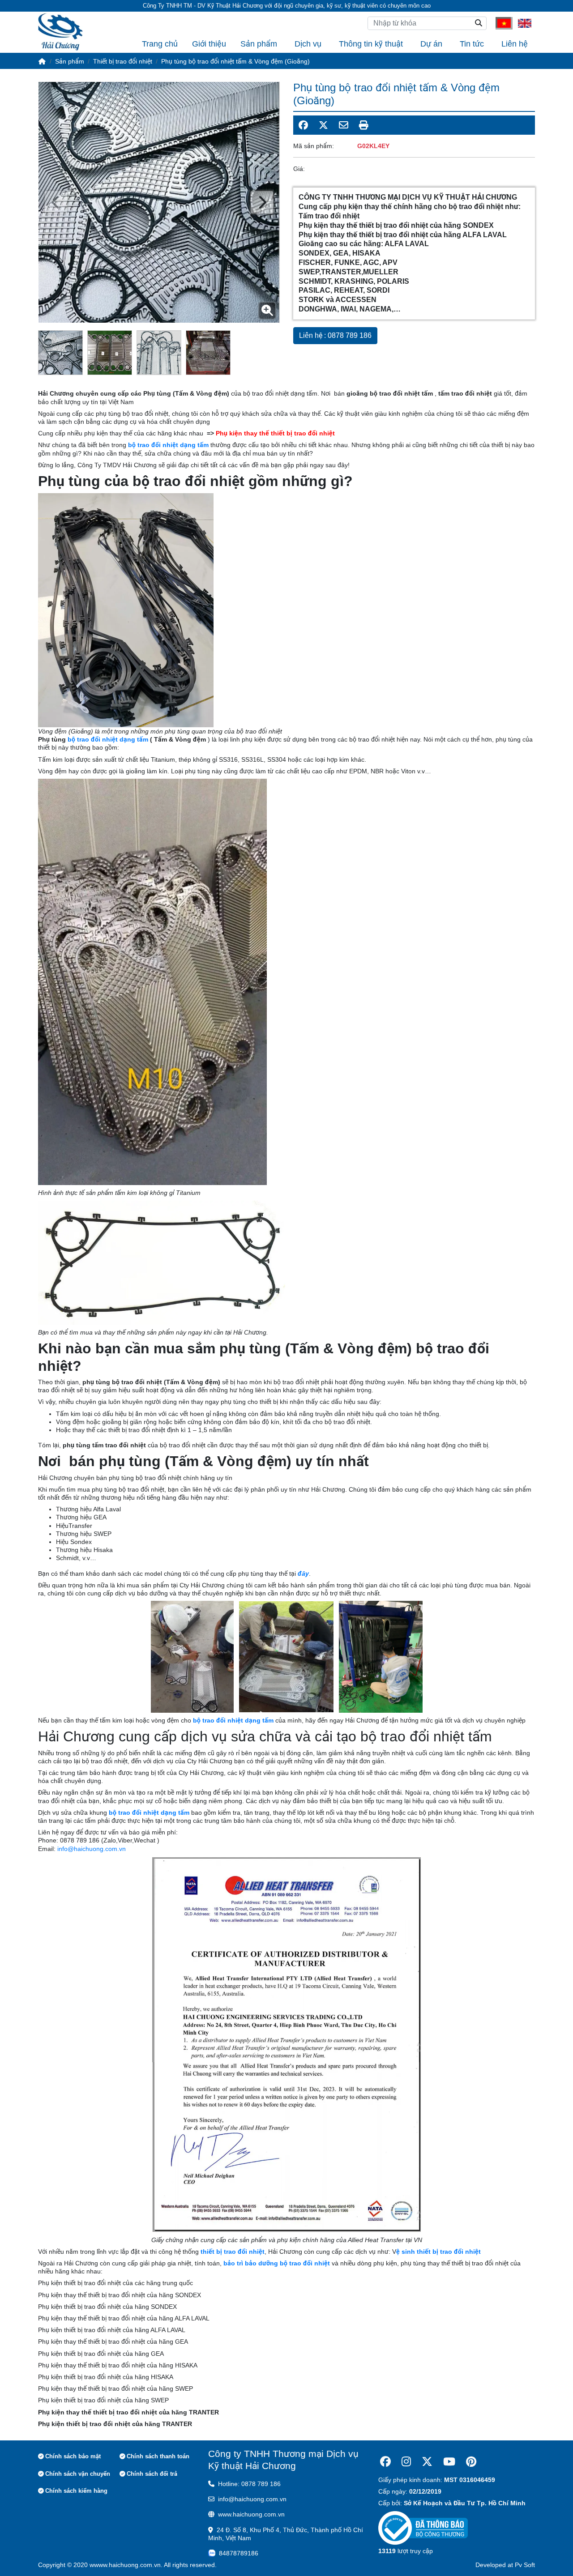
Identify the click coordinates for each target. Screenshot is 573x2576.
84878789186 (239, 2553)
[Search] (479, 23)
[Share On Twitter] (323, 125)
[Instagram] (406, 2462)
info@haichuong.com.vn (92, 1849)
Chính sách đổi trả (152, 2474)
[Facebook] (385, 2462)
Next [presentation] (56, 202)
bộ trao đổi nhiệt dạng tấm (108, 739)
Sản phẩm (259, 44)
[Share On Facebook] (303, 125)
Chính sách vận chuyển (78, 2474)
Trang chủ (160, 44)
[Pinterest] (471, 2462)
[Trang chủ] (42, 61)
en (522, 23)
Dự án (431, 44)
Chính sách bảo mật (73, 2456)
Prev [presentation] (262, 202)
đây (303, 1574)
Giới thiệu (209, 44)
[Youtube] (449, 2462)
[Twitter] (427, 2462)
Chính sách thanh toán (158, 2456)
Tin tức (472, 44)
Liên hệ (515, 44)
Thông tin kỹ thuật (371, 44)
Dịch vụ (308, 44)
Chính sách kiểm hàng (76, 2491)
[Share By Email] (344, 125)
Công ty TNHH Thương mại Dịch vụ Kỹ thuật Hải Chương (283, 2460)
